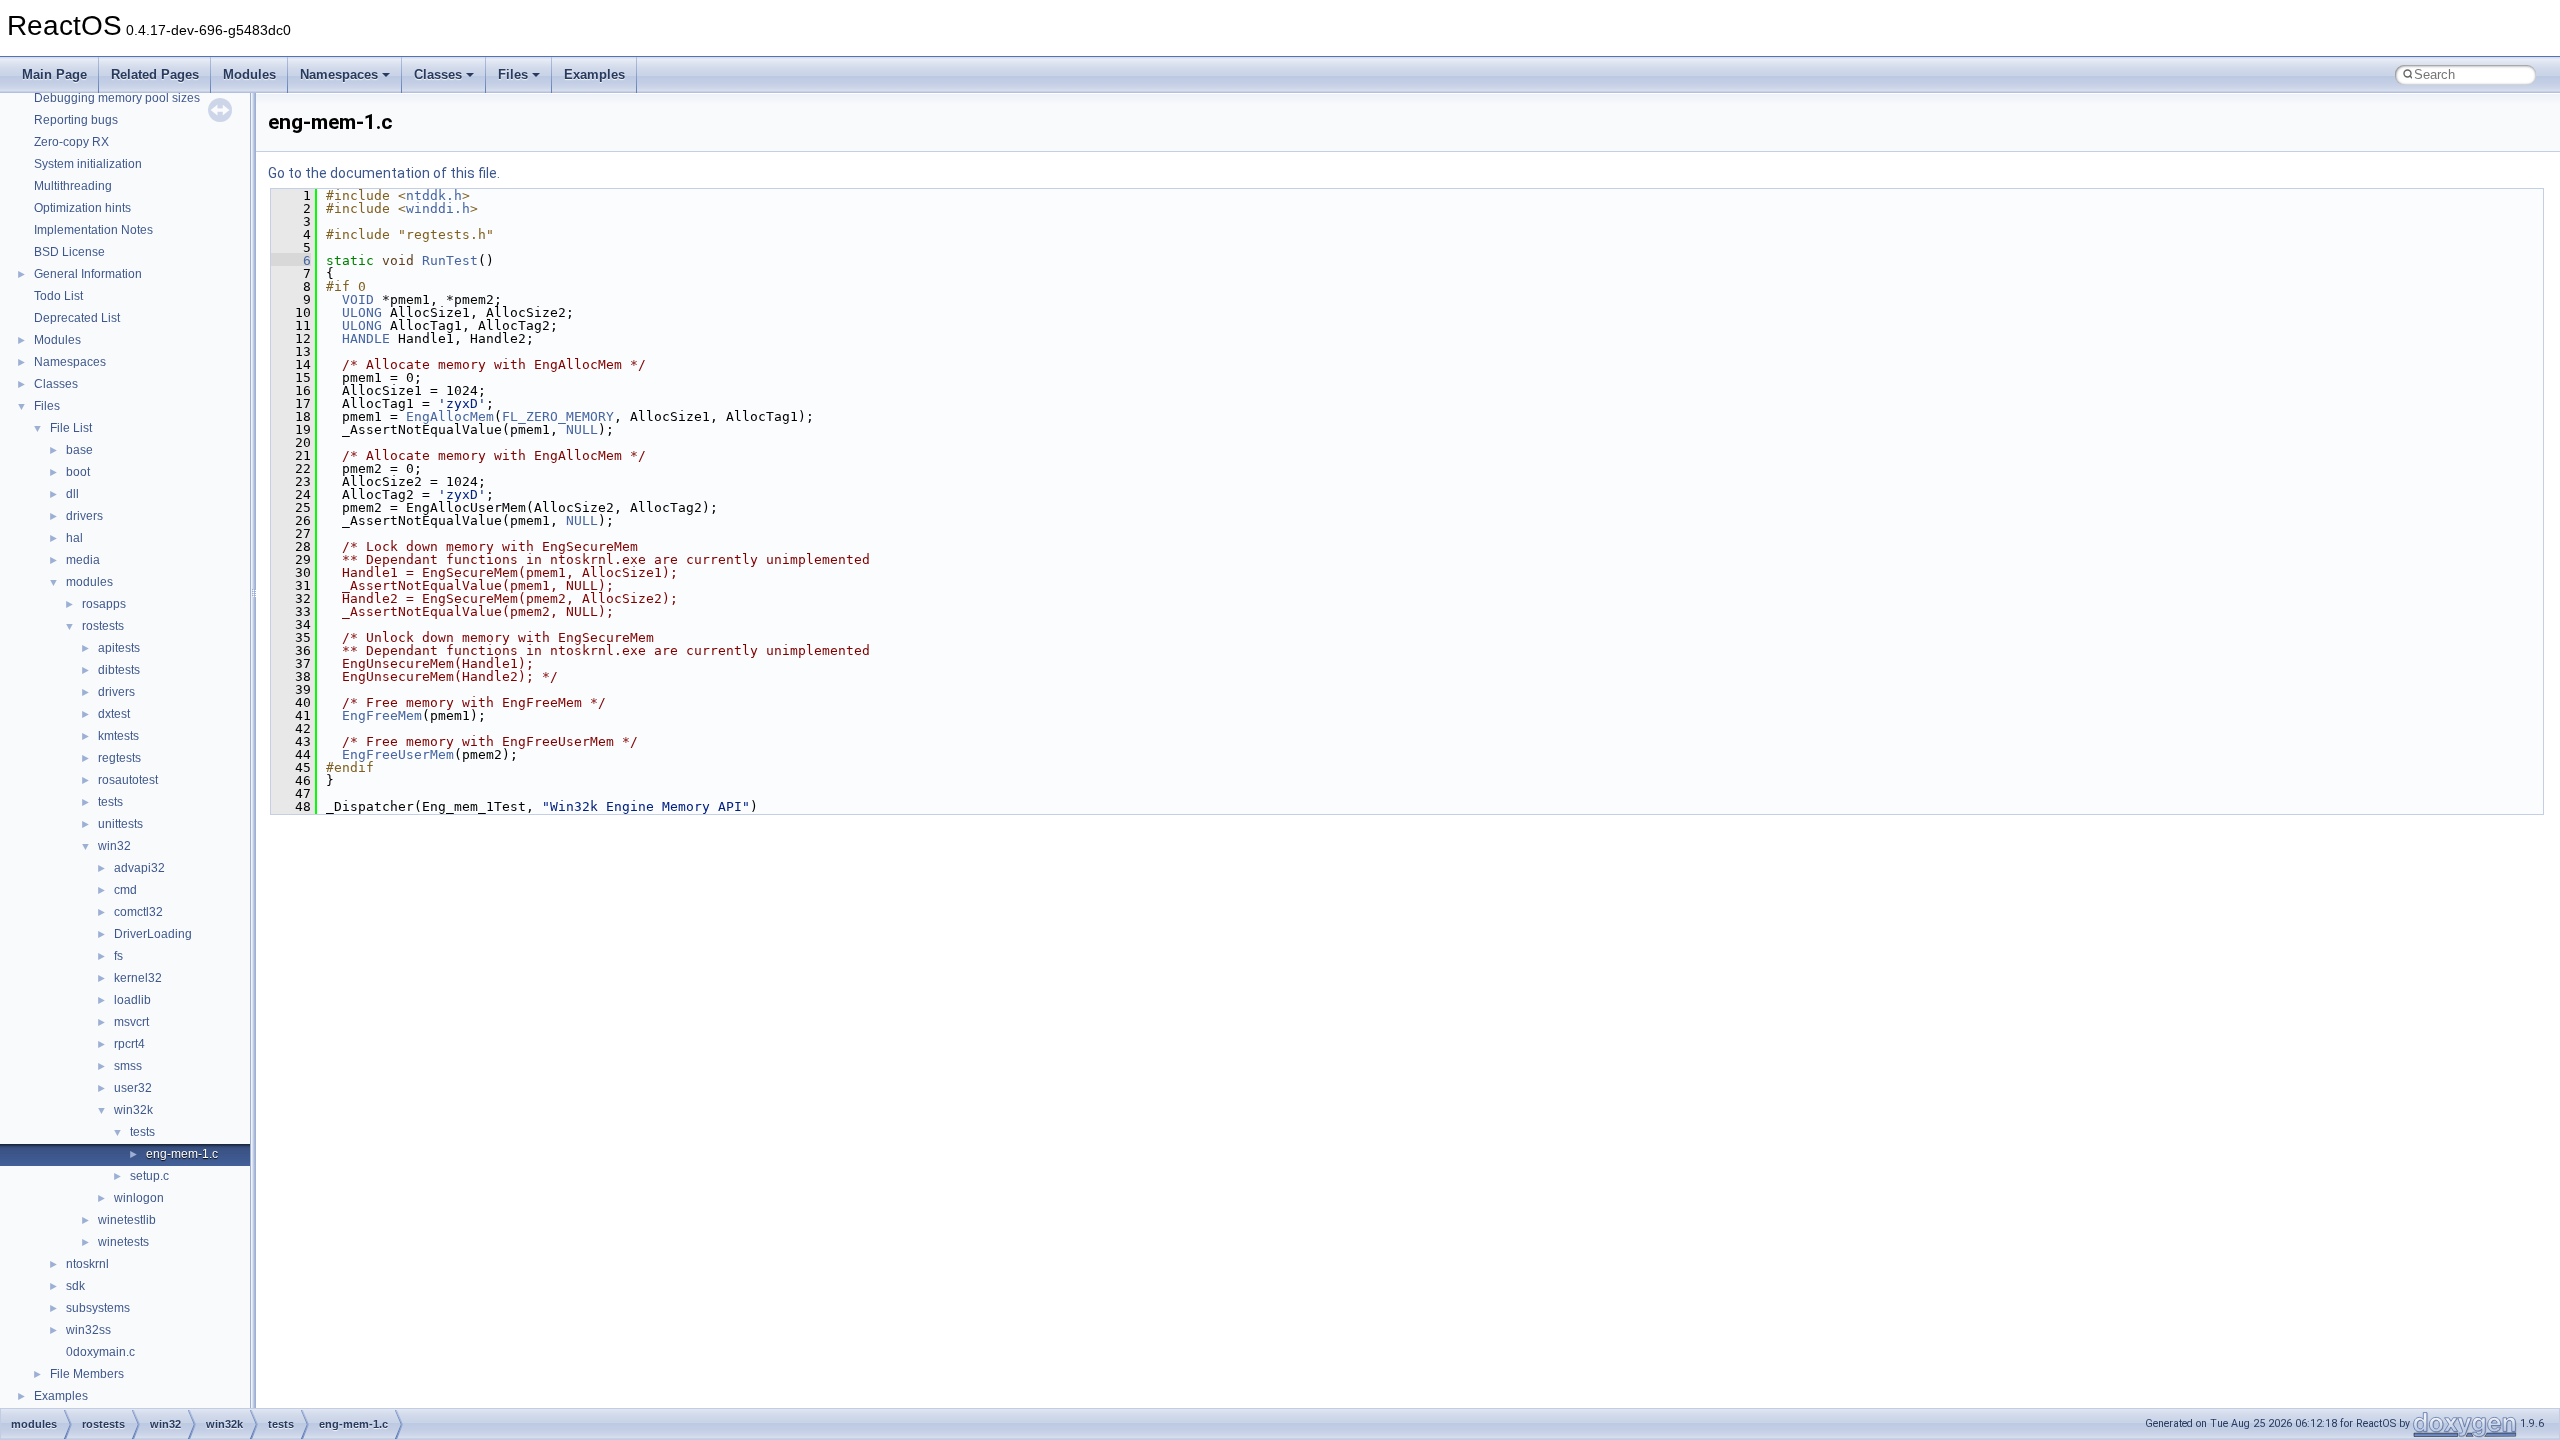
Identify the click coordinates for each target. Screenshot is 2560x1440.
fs (118, 956)
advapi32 (139, 868)
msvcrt (131, 1022)
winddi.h (438, 208)
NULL (582, 429)
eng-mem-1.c (182, 1154)
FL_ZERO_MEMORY (558, 416)
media (83, 560)
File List (71, 428)
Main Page (54, 74)
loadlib (132, 1000)
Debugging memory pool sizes (117, 98)
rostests (103, 626)
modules (89, 582)
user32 (133, 1088)
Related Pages (155, 74)
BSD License (69, 252)
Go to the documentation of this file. (384, 173)
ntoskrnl (87, 1264)
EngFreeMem (382, 715)
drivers (84, 516)
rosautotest (128, 780)
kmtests (118, 736)
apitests (119, 648)
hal (74, 538)
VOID (358, 299)
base (79, 450)
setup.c (149, 1176)
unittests (120, 824)
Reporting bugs (76, 120)
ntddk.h (434, 195)
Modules (249, 74)
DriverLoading (153, 934)
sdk (75, 1286)
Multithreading (73, 186)
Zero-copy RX (71, 142)
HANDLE (366, 338)
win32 (114, 846)
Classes (438, 74)
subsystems (98, 1308)
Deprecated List (77, 318)
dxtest (114, 714)
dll (72, 494)
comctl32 (138, 912)
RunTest (450, 260)
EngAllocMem (450, 416)
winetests (123, 1242)
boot (78, 472)
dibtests (119, 670)
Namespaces (339, 74)
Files (513, 74)
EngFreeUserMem (398, 754)
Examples (594, 74)
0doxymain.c (100, 1352)
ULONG (362, 312)
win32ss (88, 1330)
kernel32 (138, 978)
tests (110, 802)
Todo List (58, 296)
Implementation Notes (93, 230)
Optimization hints (82, 208)
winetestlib (127, 1220)
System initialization (88, 164)
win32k (133, 1110)
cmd (125, 890)
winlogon (139, 1198)
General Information (88, 274)
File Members (87, 1374)
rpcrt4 (129, 1044)
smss (128, 1066)
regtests (119, 758)
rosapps (104, 604)
